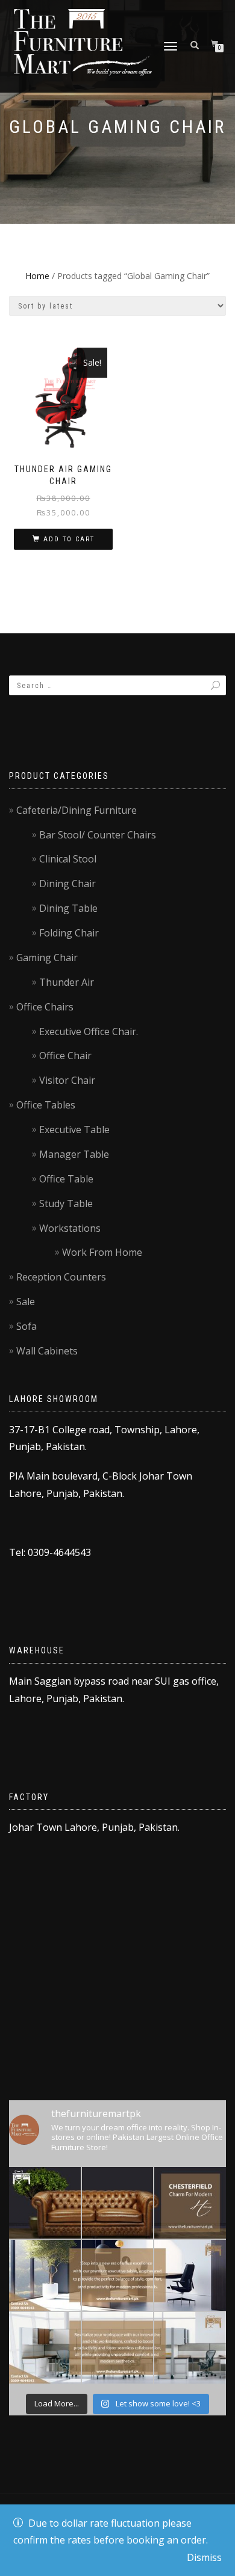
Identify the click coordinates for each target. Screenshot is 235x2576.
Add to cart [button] (69, 539)
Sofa (27, 1326)
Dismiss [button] (204, 2557)
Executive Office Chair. (89, 1031)
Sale (26, 1302)
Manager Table (74, 1154)
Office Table (66, 1179)
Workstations (70, 1228)
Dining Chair (67, 884)
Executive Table (74, 1130)
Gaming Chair (47, 958)
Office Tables (46, 1105)
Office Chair (65, 1056)
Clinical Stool (68, 859)
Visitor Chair (67, 1080)
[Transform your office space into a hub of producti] (45, 2348)
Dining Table (68, 908)
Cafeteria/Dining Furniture (77, 810)
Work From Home (102, 1252)
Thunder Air (67, 982)
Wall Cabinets (47, 1351)
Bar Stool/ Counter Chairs (98, 835)
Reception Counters (61, 1277)
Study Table (66, 1203)
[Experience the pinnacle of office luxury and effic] (45, 2276)
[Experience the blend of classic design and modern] (45, 2203)
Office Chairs (45, 1007)
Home (37, 276)
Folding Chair (69, 933)
